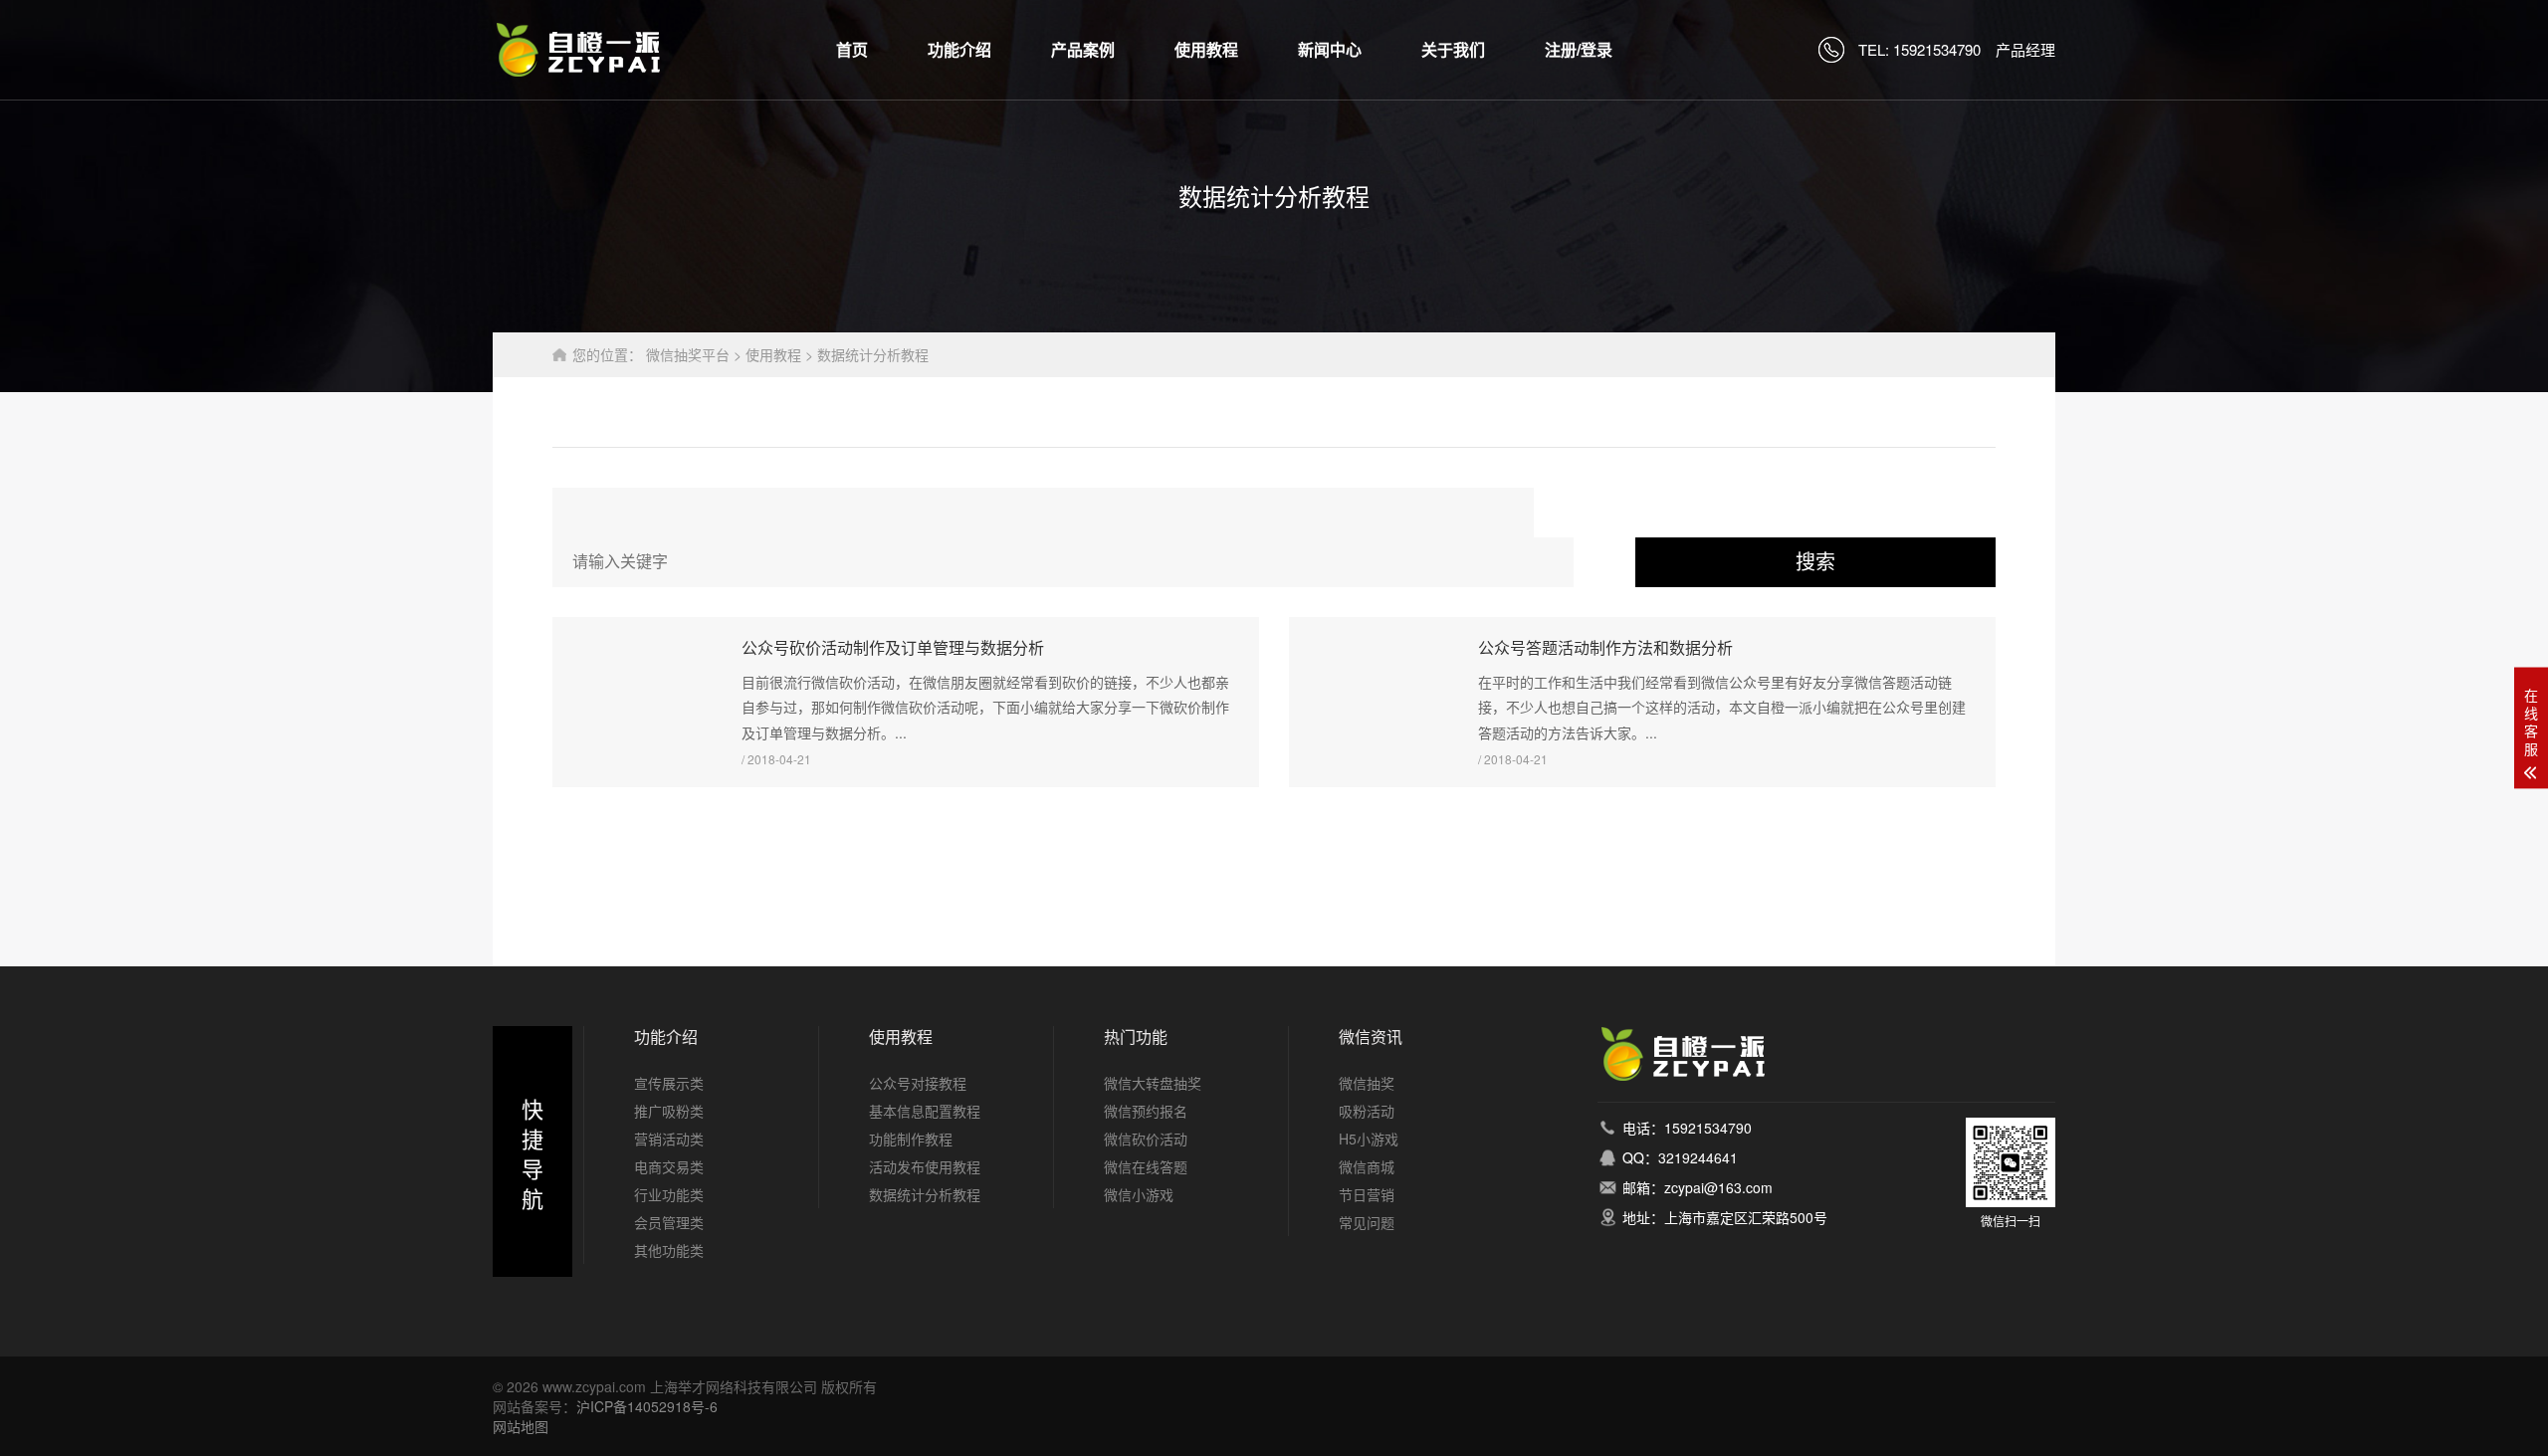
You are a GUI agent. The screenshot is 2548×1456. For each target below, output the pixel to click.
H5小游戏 (1369, 1139)
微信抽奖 (1367, 1083)
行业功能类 (669, 1194)
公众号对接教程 (918, 1083)
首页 (852, 49)
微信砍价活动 (1146, 1139)
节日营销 (1367, 1194)
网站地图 (521, 1426)
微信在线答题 (1146, 1166)
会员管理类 (669, 1222)
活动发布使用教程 (925, 1166)
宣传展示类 (669, 1083)
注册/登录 (1579, 49)
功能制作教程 (911, 1139)
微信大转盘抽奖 (1153, 1083)
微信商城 (1367, 1166)
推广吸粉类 (669, 1111)
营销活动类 (669, 1139)
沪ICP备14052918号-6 (647, 1406)
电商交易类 (669, 1166)
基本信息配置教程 (925, 1111)
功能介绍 (959, 49)
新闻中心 (1330, 49)
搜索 (1815, 562)
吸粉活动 (1367, 1111)
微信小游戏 (1139, 1194)
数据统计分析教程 (873, 354)
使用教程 (1206, 49)
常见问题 (1367, 1222)
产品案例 (1083, 49)
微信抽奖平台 (688, 354)
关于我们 (1453, 49)
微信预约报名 (1146, 1111)
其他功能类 (669, 1250)
